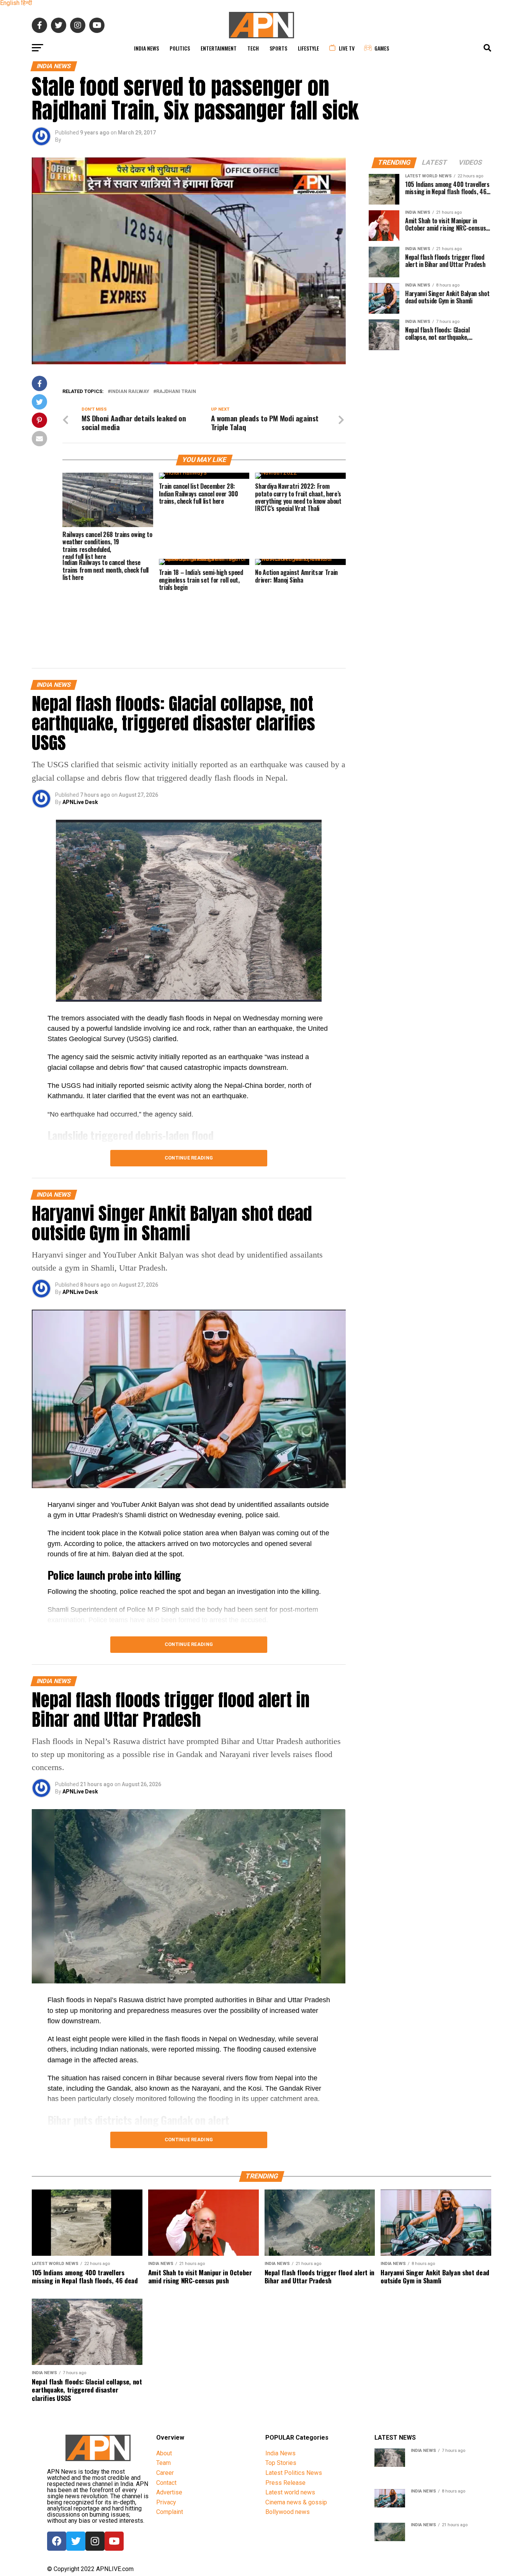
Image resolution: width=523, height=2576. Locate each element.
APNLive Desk (80, 802)
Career (165, 2473)
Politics (180, 48)
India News (146, 48)
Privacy (166, 2502)
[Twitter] (76, 2541)
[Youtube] (114, 2541)
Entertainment (219, 48)
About (164, 2453)
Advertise (169, 2492)
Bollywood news (288, 2512)
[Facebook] (57, 2541)
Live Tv (347, 48)
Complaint (170, 2512)
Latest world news (290, 2492)
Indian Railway (130, 392)
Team (163, 2463)
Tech (253, 48)
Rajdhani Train (176, 392)
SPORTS (278, 48)
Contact (166, 2483)
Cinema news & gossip (296, 2502)
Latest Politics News (294, 2473)
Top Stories (281, 2463)
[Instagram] (95, 2541)
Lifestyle (308, 48)
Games (382, 48)
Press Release (285, 2483)
